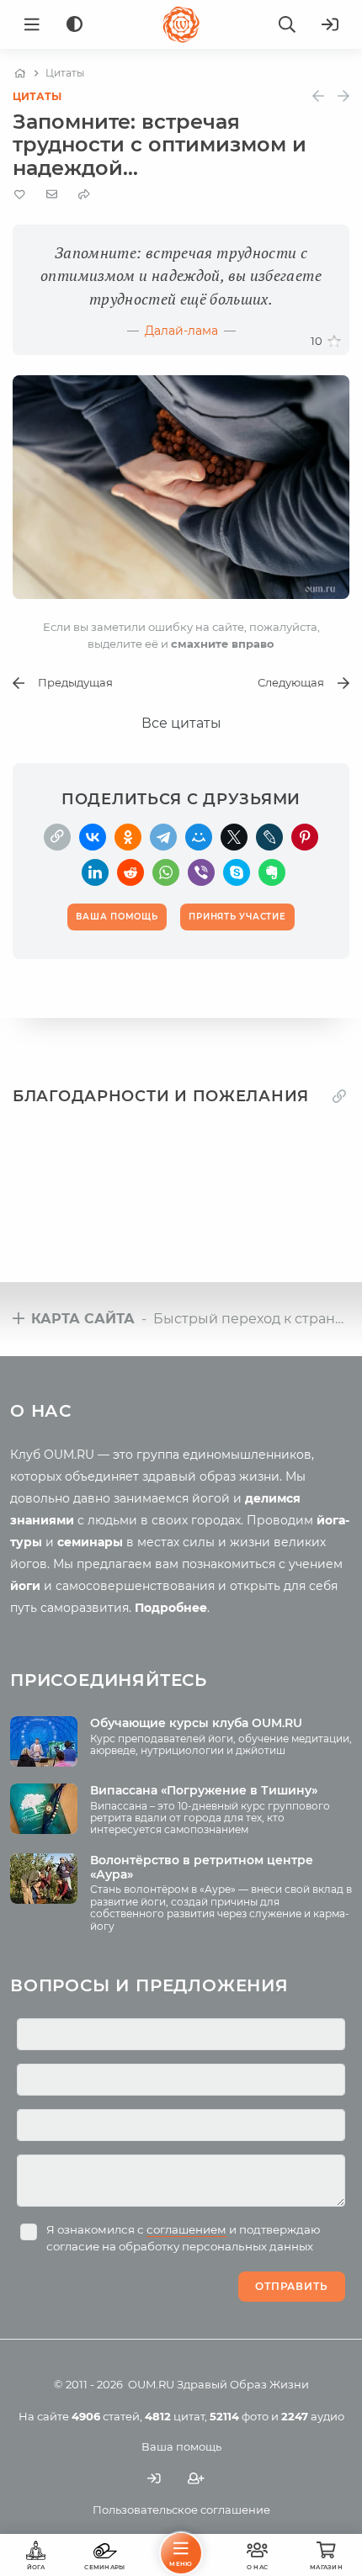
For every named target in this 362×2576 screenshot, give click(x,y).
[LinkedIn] (95, 872)
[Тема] (75, 25)
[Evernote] (272, 872)
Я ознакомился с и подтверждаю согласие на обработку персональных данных (184, 2238)
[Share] (84, 195)
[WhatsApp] (166, 872)
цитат (175, 2416)
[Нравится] (334, 342)
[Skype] (237, 872)
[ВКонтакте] (93, 837)
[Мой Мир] (199, 837)
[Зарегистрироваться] (196, 2478)
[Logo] (181, 24)
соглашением (186, 2229)
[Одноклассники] (128, 837)
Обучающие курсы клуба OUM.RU (196, 1723)
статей (106, 2416)
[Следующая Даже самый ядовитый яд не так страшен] (343, 96)
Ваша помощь (181, 2446)
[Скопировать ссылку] (57, 837)
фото (239, 2416)
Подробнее (171, 1608)
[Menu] (32, 24)
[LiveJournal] (269, 837)
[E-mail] (52, 194)
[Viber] (201, 872)
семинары (90, 1542)
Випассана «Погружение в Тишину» (204, 1790)
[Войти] (330, 24)
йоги (25, 1586)
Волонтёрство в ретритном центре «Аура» (202, 1867)
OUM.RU (151, 2384)
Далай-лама (181, 331)
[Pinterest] (305, 837)
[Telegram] (163, 837)
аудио (313, 2416)
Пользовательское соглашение (181, 2510)
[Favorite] (20, 195)
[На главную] (20, 73)
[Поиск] (287, 24)
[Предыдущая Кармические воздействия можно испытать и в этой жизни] (318, 96)
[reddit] (130, 872)
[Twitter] (234, 837)
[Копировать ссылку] (339, 1097)
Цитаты (37, 96)
